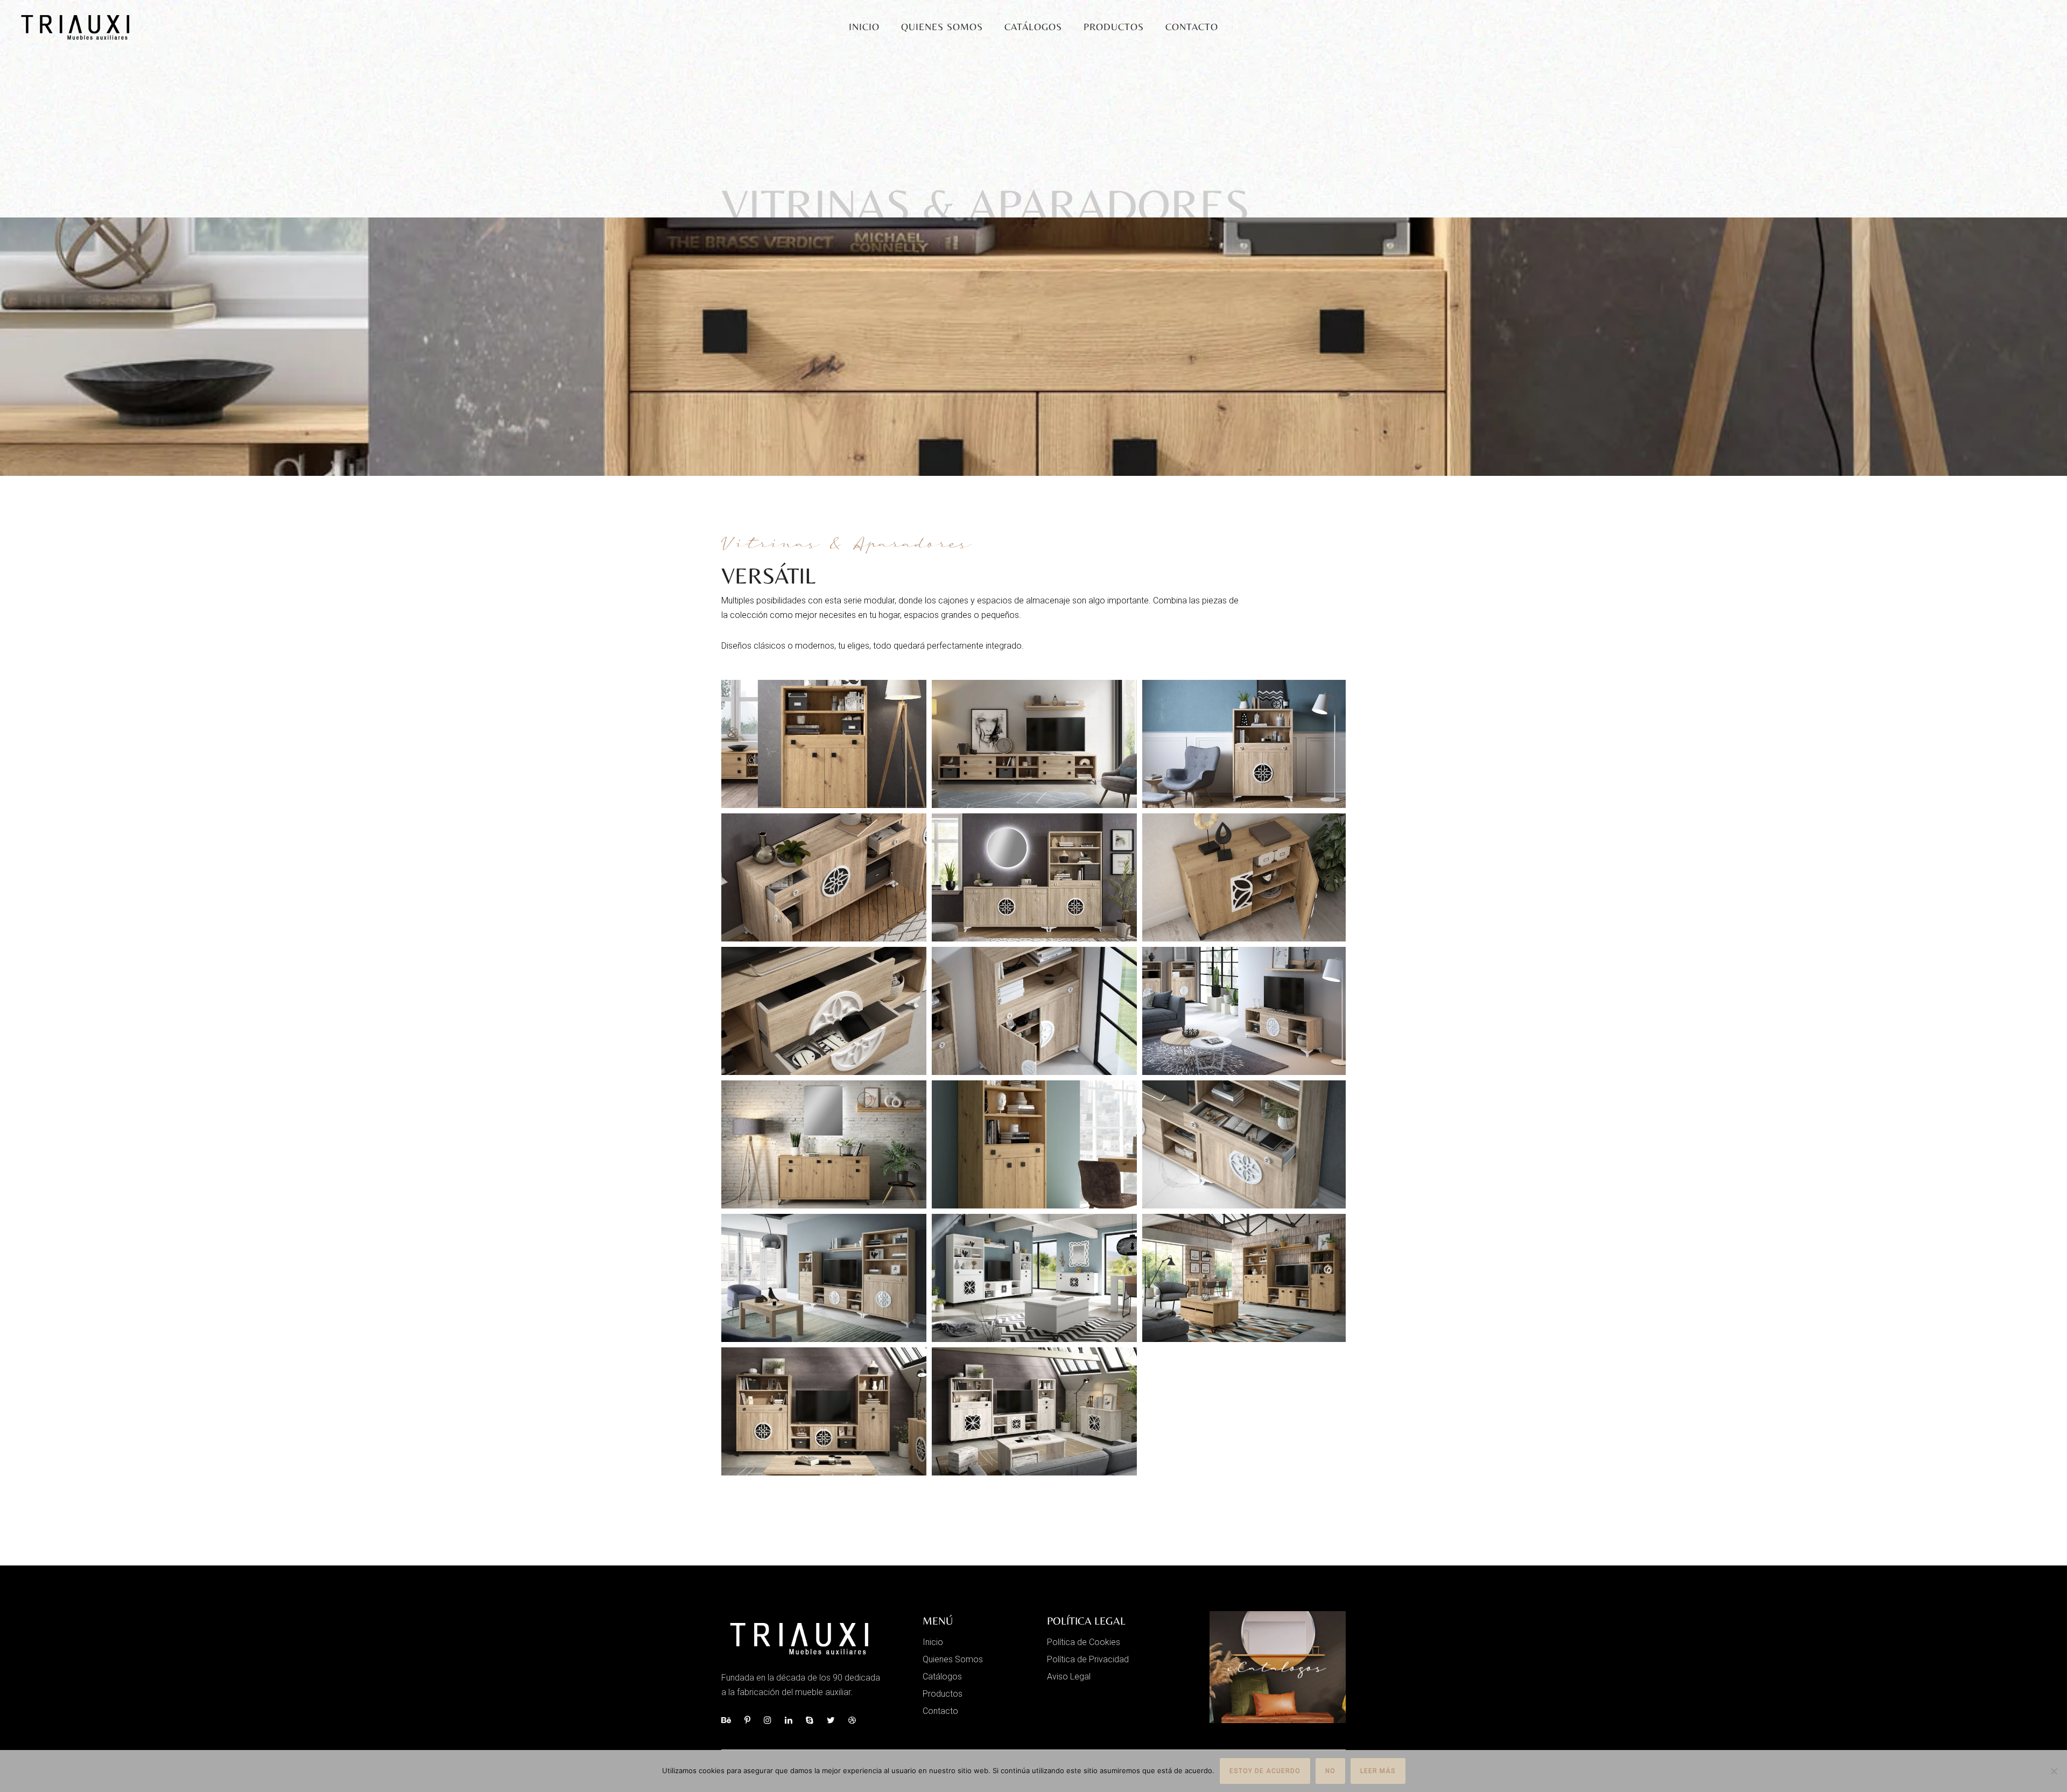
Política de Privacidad (1088, 1659)
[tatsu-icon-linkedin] (791, 1720)
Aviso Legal (1069, 1677)
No (1330, 1771)
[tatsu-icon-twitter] (834, 1720)
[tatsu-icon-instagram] (770, 1720)
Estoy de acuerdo (1265, 1771)
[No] (2054, 1771)
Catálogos (1033, 27)
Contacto (1192, 27)
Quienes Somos (942, 27)
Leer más (1378, 1771)
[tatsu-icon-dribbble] (852, 1720)
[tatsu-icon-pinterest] (750, 1720)
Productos (1114, 27)
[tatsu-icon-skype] (812, 1720)
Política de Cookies (1084, 1642)
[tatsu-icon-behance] (729, 1720)
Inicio (864, 27)
